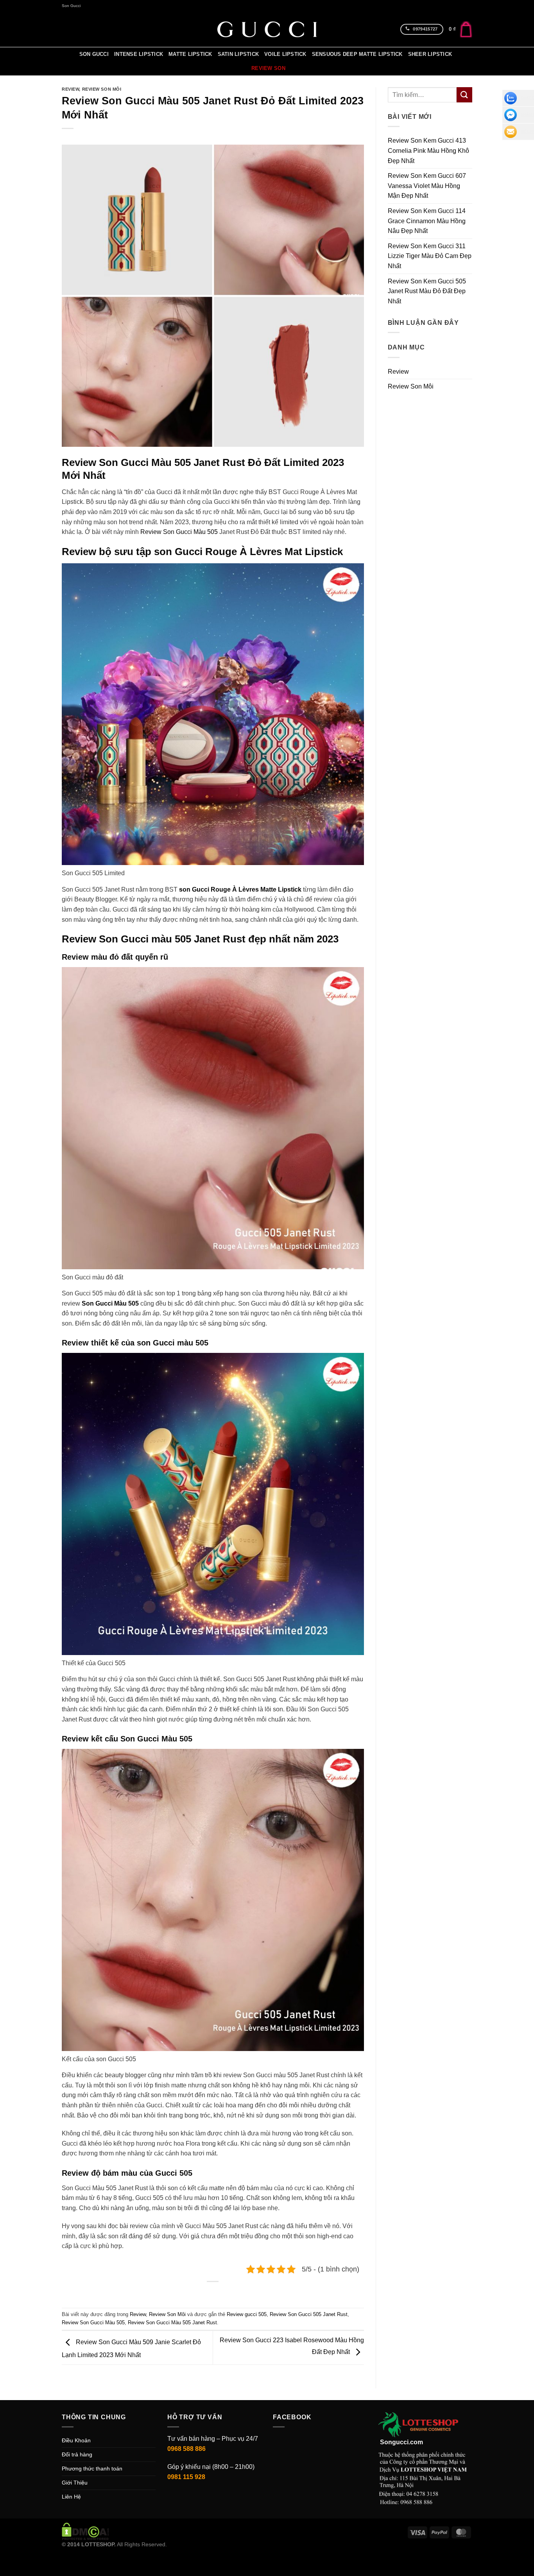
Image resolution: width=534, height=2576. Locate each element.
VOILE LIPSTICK (285, 54)
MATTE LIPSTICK (190, 54)
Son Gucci (71, 6)
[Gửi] (464, 95)
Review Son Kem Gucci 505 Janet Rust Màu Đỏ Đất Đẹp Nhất (427, 291)
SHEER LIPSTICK (430, 54)
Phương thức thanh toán (92, 2469)
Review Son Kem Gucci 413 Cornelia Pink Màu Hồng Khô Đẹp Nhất (428, 150)
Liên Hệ (71, 2497)
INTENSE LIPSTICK (139, 54)
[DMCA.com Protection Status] (85, 2531)
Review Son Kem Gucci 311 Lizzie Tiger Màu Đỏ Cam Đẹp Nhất (430, 256)
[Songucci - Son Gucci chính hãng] (267, 29)
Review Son (268, 68)
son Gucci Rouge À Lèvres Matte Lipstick (241, 889)
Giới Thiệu (75, 2483)
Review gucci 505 (247, 2314)
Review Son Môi (102, 89)
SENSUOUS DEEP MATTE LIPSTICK (357, 54)
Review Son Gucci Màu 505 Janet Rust (172, 2323)
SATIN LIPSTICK (238, 54)
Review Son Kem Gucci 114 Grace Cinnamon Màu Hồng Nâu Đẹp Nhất (427, 221)
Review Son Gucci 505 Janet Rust (309, 2314)
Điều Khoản (76, 2440)
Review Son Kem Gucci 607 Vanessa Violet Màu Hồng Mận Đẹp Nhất (427, 186)
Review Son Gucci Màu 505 (179, 532)
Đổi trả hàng (77, 2454)
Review (70, 89)
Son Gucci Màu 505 (110, 1303)
